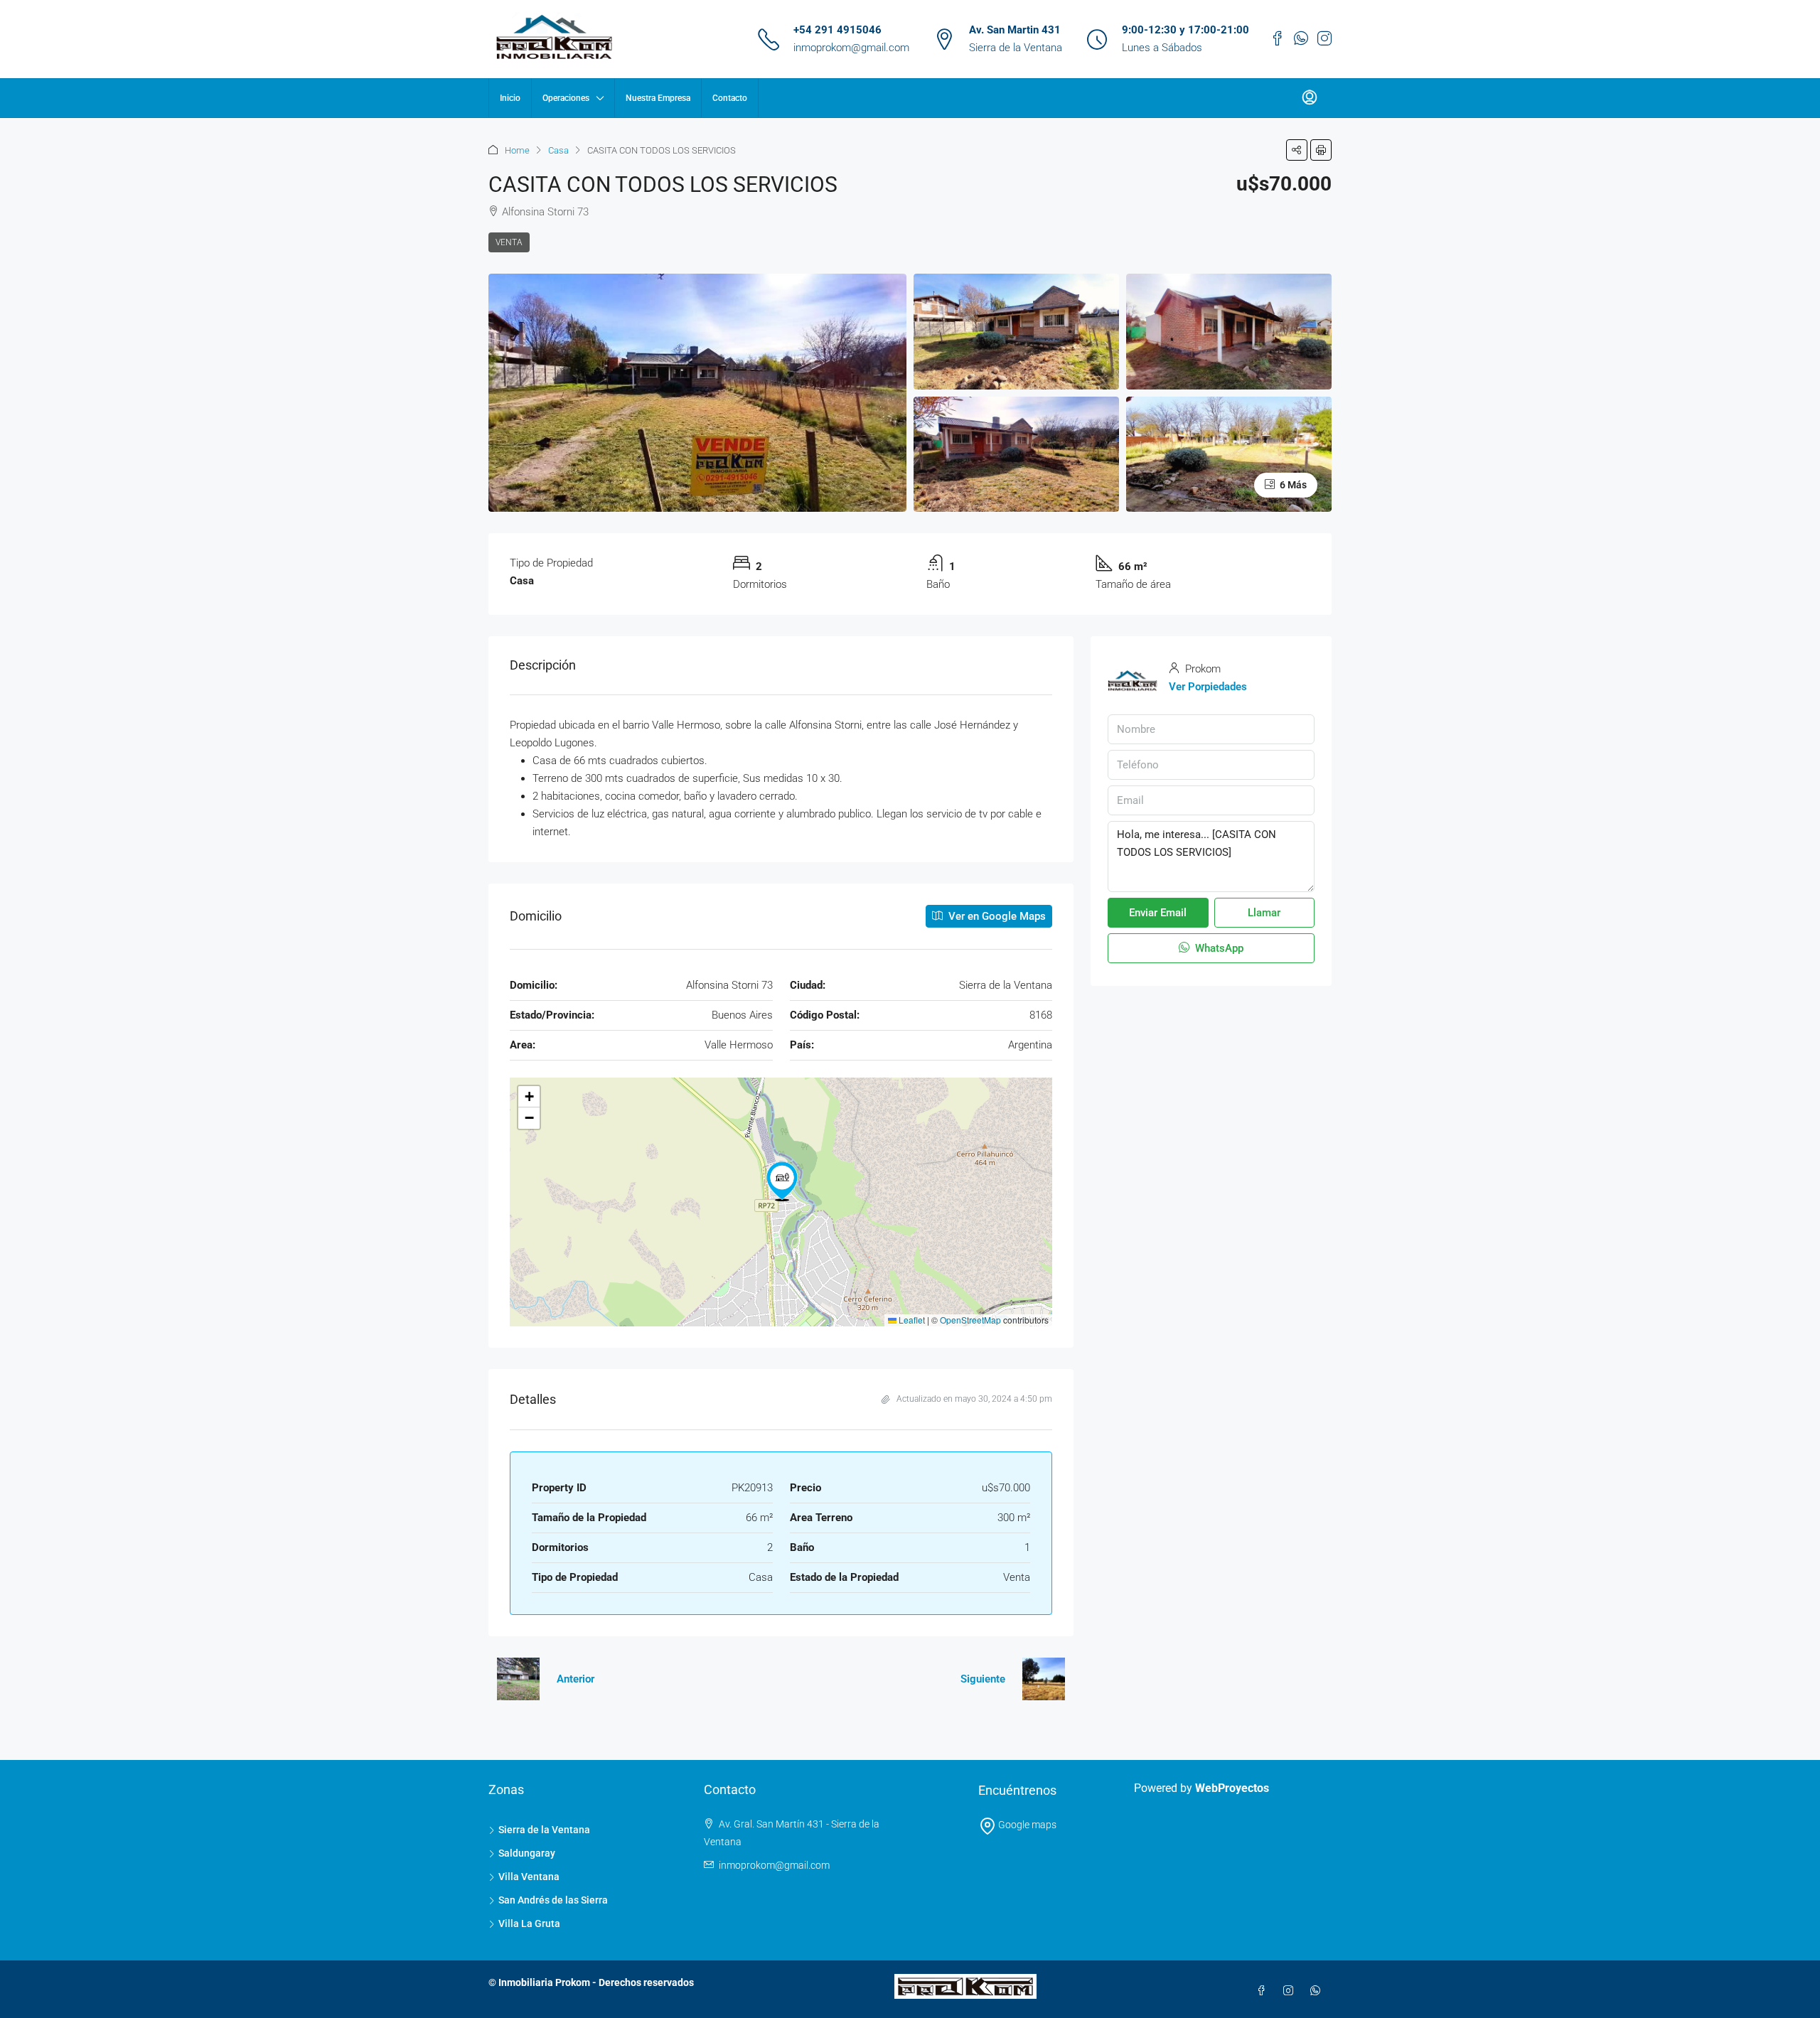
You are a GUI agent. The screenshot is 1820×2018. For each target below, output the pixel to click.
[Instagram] (1291, 1991)
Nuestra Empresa (658, 98)
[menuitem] (1310, 98)
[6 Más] (1229, 453)
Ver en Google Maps (996, 916)
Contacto (730, 98)
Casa (558, 150)
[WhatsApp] (1318, 1991)
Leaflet (911, 1320)
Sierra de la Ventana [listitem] (544, 1830)
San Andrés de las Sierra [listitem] (553, 1900)
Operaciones (566, 98)
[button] (1297, 150)
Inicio (510, 98)
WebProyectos (1232, 1788)
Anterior (576, 1679)
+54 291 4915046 (837, 30)
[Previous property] (518, 1679)
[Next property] (1044, 1679)
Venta (509, 242)
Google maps (1026, 1825)
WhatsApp (1218, 948)
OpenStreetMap (970, 1320)
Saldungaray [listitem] (527, 1853)
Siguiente (983, 1679)
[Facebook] (1264, 1991)
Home (517, 150)
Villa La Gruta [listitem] (529, 1923)
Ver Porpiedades (1208, 687)
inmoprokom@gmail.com (851, 48)
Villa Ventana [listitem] (529, 1877)
